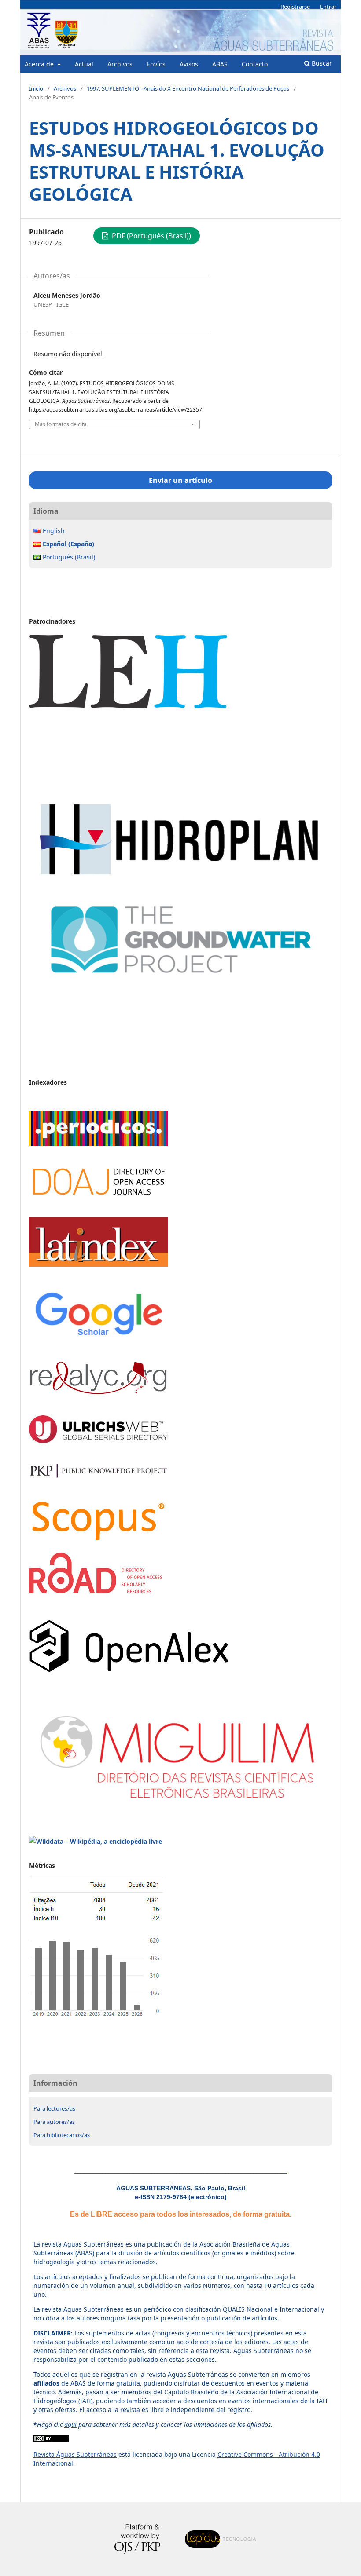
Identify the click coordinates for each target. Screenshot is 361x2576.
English (54, 531)
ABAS (220, 64)
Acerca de (40, 64)
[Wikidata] (96, 1841)
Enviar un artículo (180, 480)
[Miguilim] (180, 1807)
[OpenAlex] (129, 1670)
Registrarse (295, 7)
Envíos (156, 64)
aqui (70, 2424)
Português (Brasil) (69, 557)
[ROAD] (96, 1591)
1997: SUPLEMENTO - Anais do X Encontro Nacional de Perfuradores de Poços (188, 88)
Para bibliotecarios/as (62, 2135)
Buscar (321, 63)
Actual (84, 64)
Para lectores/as (54, 2108)
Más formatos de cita (61, 424)
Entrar (328, 7)
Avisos (189, 64)
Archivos (120, 64)
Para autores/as (54, 2122)
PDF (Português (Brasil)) (151, 236)
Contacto (255, 64)
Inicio (36, 88)
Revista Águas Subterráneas (75, 2454)
